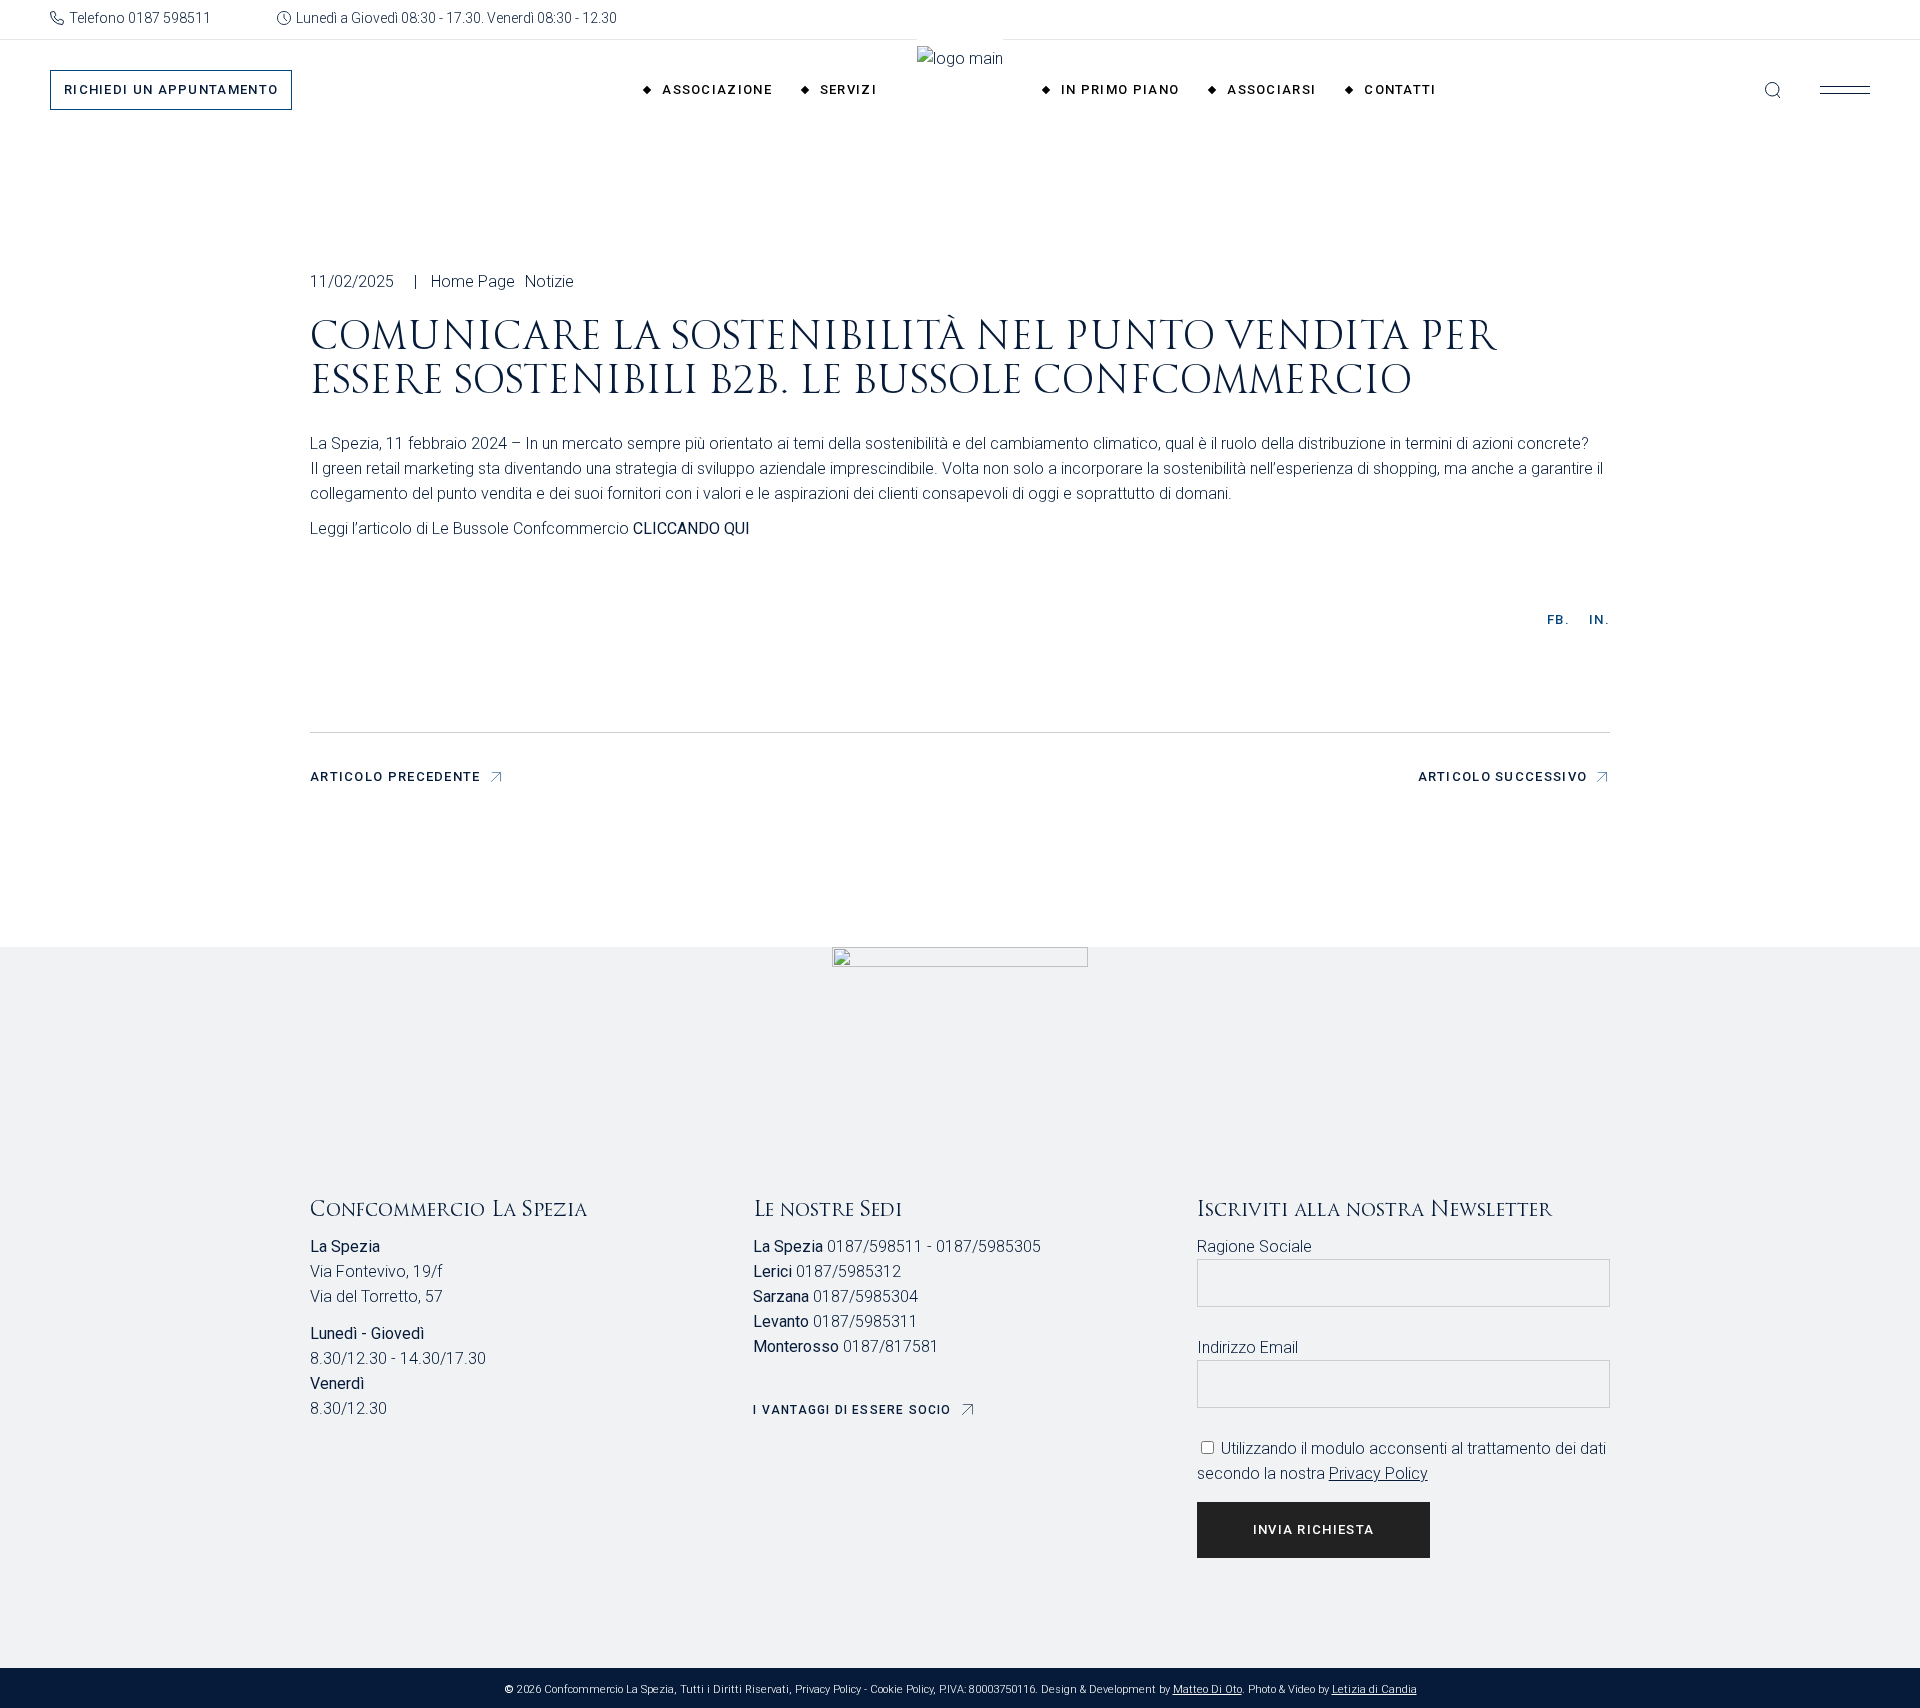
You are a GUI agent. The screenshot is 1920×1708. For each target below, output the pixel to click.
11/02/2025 (352, 281)
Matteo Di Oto (1207, 1689)
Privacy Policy (1378, 1473)
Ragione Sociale (1254, 1246)
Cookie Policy (901, 1689)
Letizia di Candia (1374, 1689)
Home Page (473, 281)
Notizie (549, 281)
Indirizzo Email (1247, 1347)
